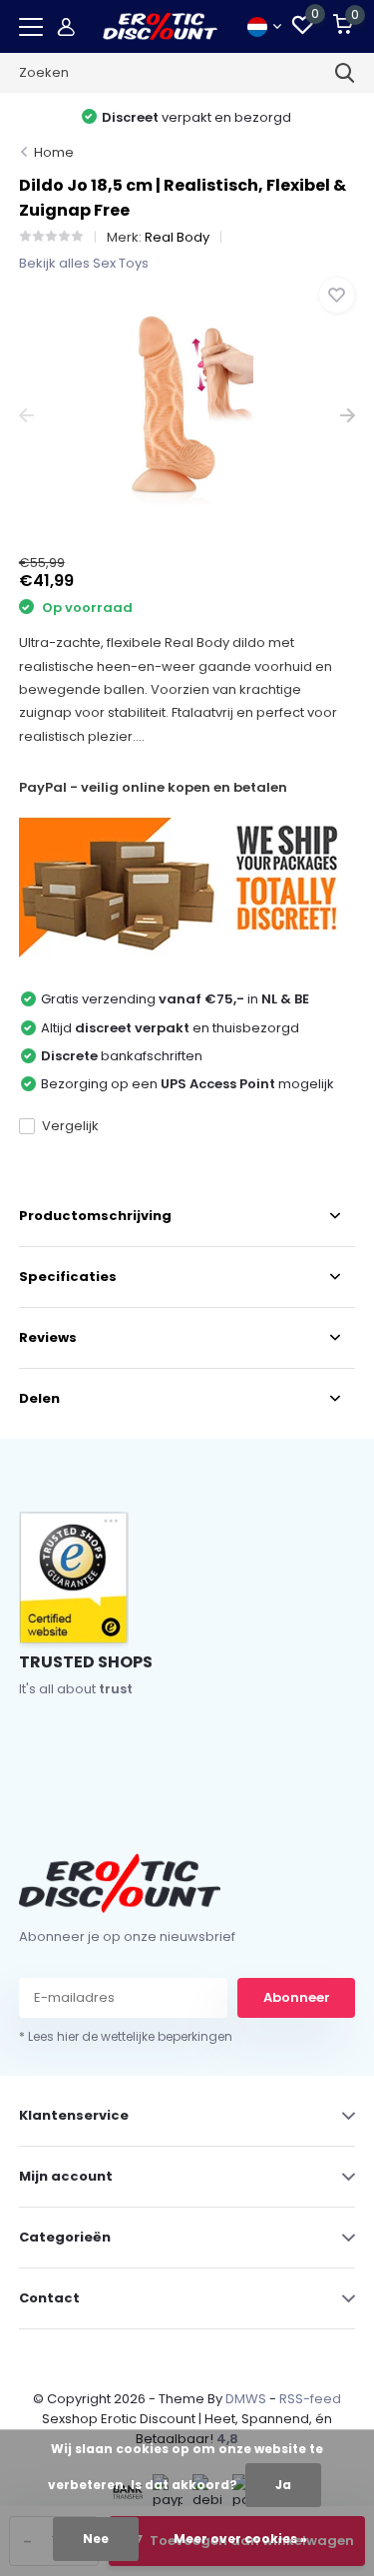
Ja (283, 2485)
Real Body (177, 237)
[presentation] (26, 416)
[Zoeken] (345, 73)
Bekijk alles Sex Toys (84, 263)
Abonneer (297, 1997)
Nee (96, 2539)
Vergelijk (70, 1126)
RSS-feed (310, 2399)
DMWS (246, 2399)
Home (54, 152)
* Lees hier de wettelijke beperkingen (126, 2036)
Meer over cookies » (240, 2539)
